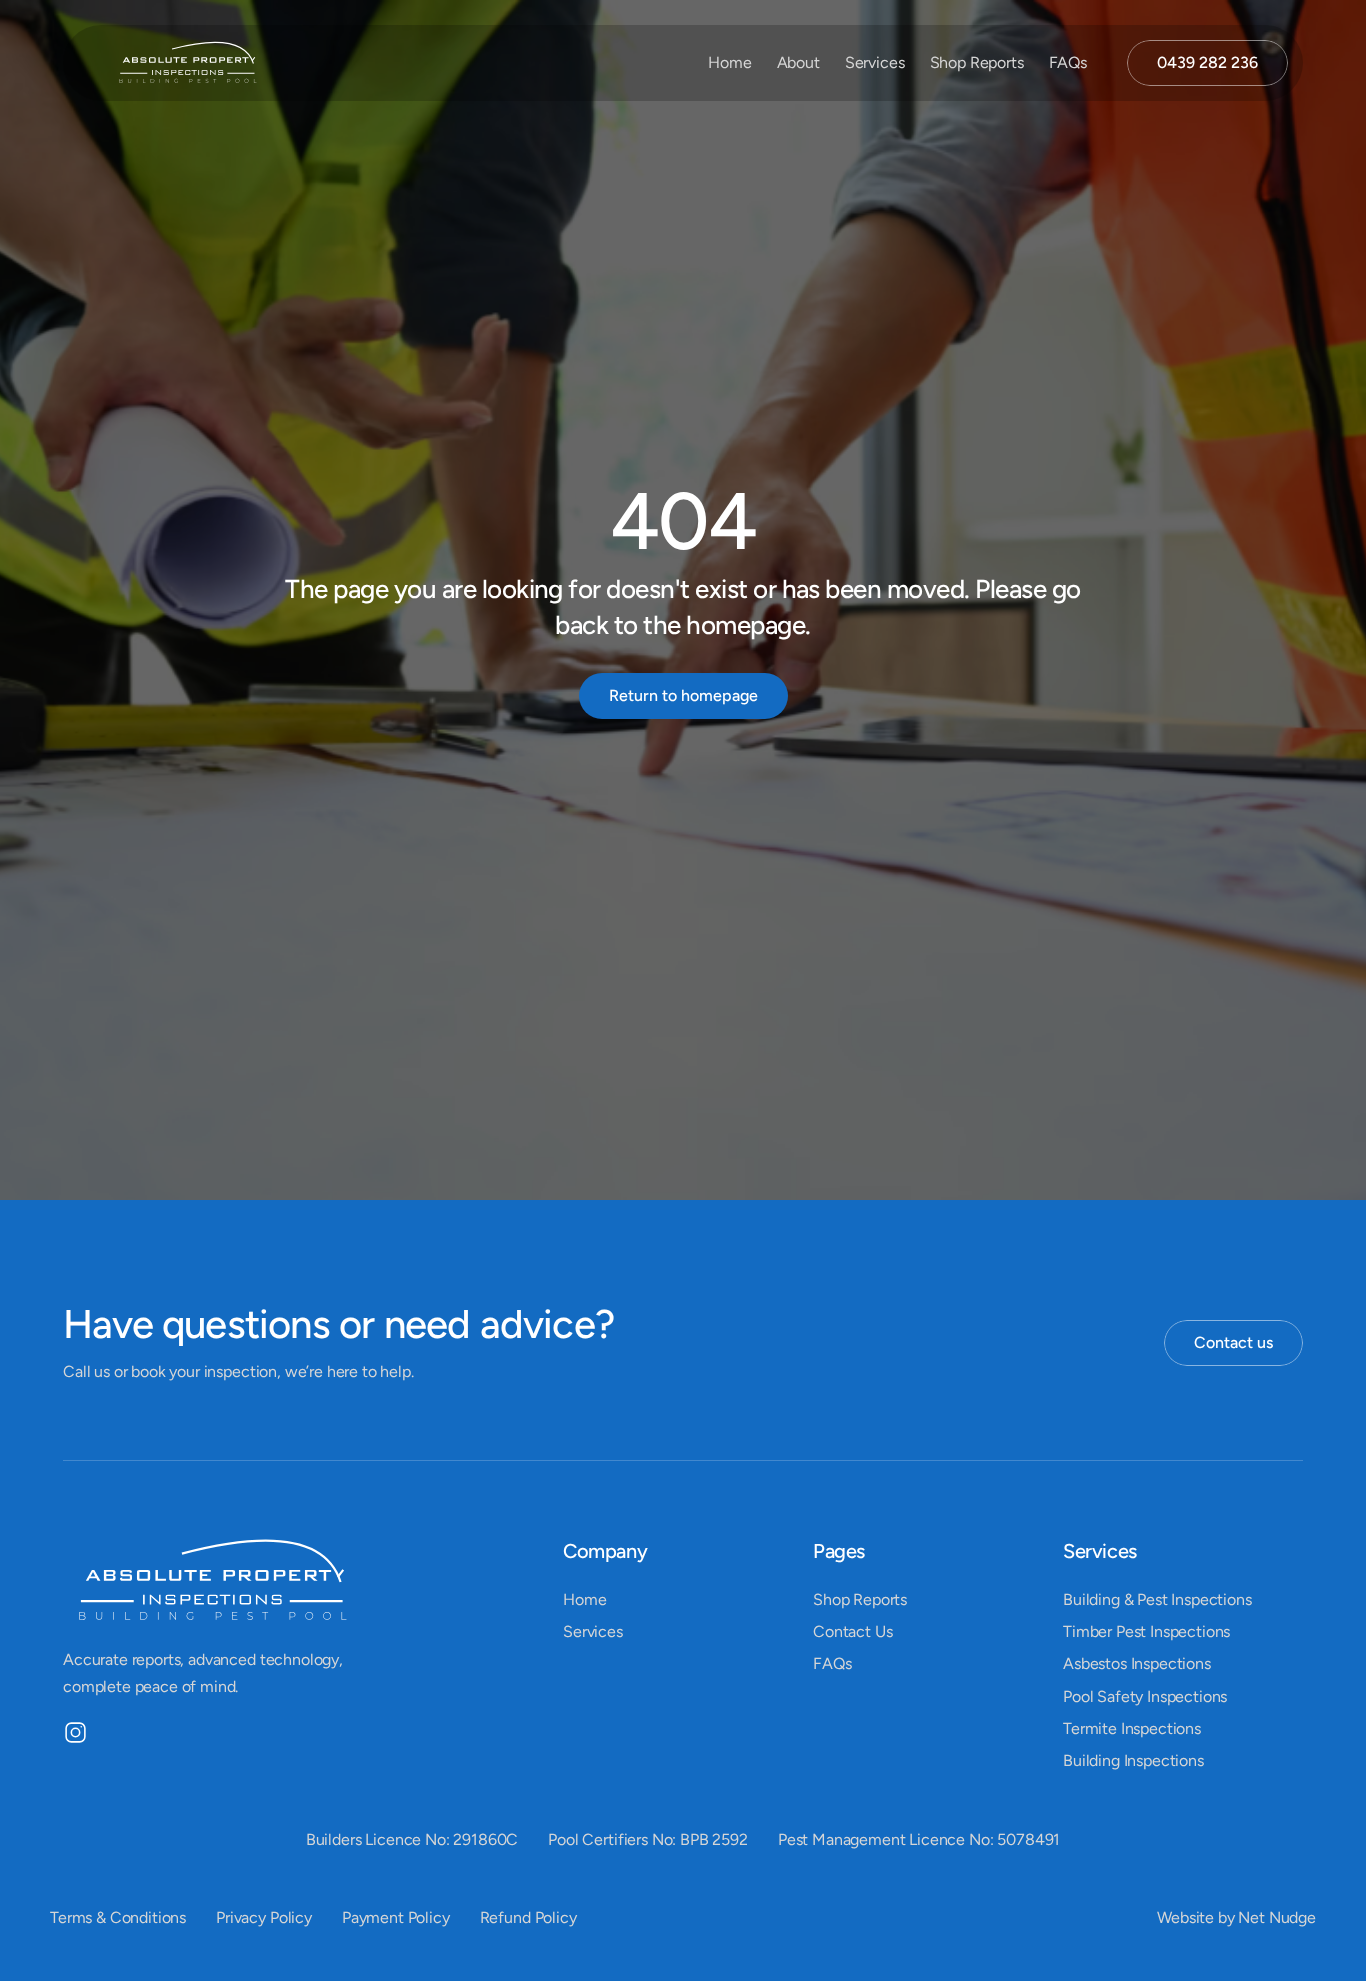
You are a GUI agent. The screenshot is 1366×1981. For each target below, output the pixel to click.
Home (729, 62)
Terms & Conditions (118, 1917)
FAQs (1068, 62)
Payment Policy (396, 1917)
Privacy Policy (264, 1917)
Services (875, 62)
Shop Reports (977, 62)
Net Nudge (1277, 1917)
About (798, 62)
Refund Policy (528, 1917)
